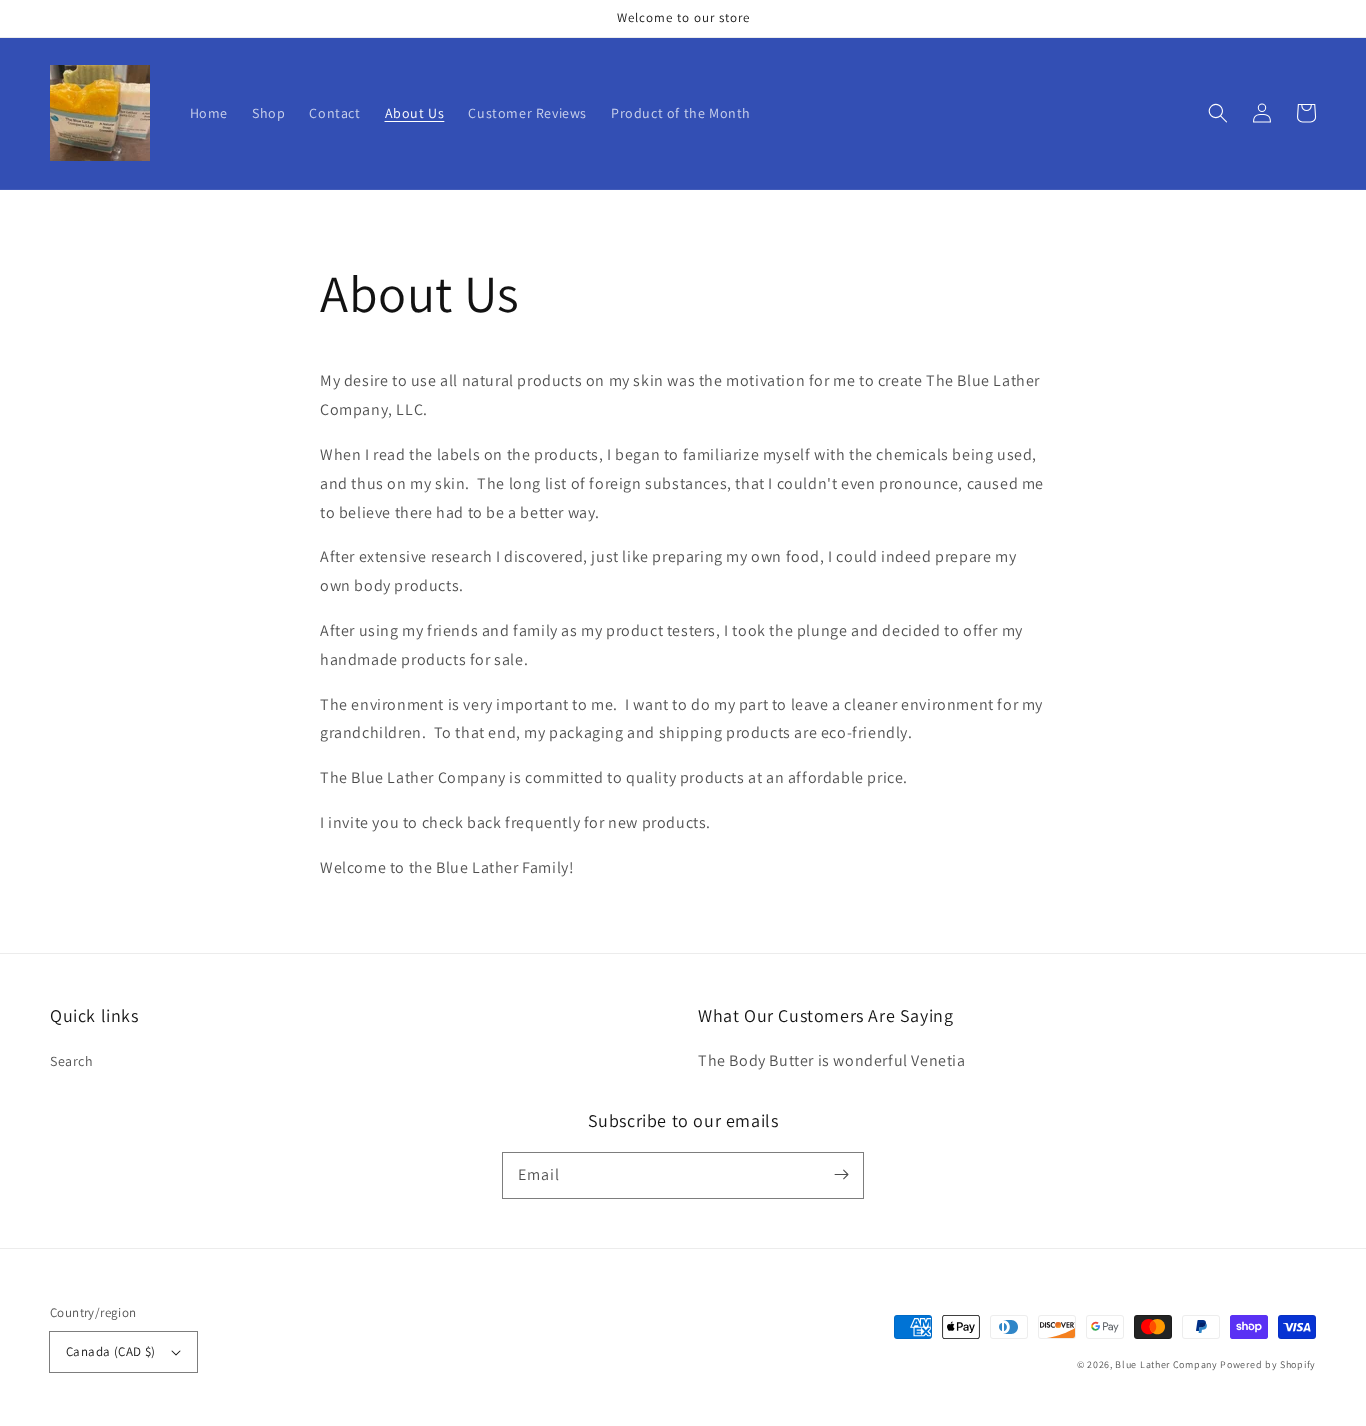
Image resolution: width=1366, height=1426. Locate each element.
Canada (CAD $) (111, 1351)
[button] (1218, 113)
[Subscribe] (841, 1175)
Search (72, 1061)
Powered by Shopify (1268, 1364)
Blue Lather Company (1166, 1364)
